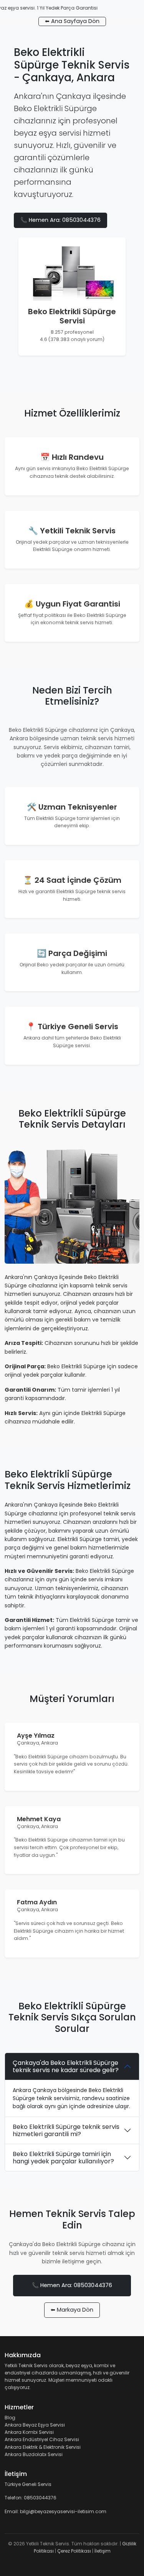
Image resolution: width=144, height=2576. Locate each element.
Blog (10, 2418)
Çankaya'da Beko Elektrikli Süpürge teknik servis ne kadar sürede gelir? (66, 2066)
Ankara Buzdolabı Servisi (34, 2454)
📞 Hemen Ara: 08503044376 (60, 220)
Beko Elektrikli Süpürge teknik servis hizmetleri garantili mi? (66, 2130)
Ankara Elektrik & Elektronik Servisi (43, 2447)
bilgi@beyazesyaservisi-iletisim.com (63, 2511)
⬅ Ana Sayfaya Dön (72, 21)
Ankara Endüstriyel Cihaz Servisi (42, 2439)
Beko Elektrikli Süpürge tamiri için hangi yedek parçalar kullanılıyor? (63, 2158)
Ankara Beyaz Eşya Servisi (35, 2425)
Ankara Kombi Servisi (29, 2432)
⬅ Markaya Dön (72, 2310)
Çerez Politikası (74, 2551)
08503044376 (40, 2498)
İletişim (103, 2551)
